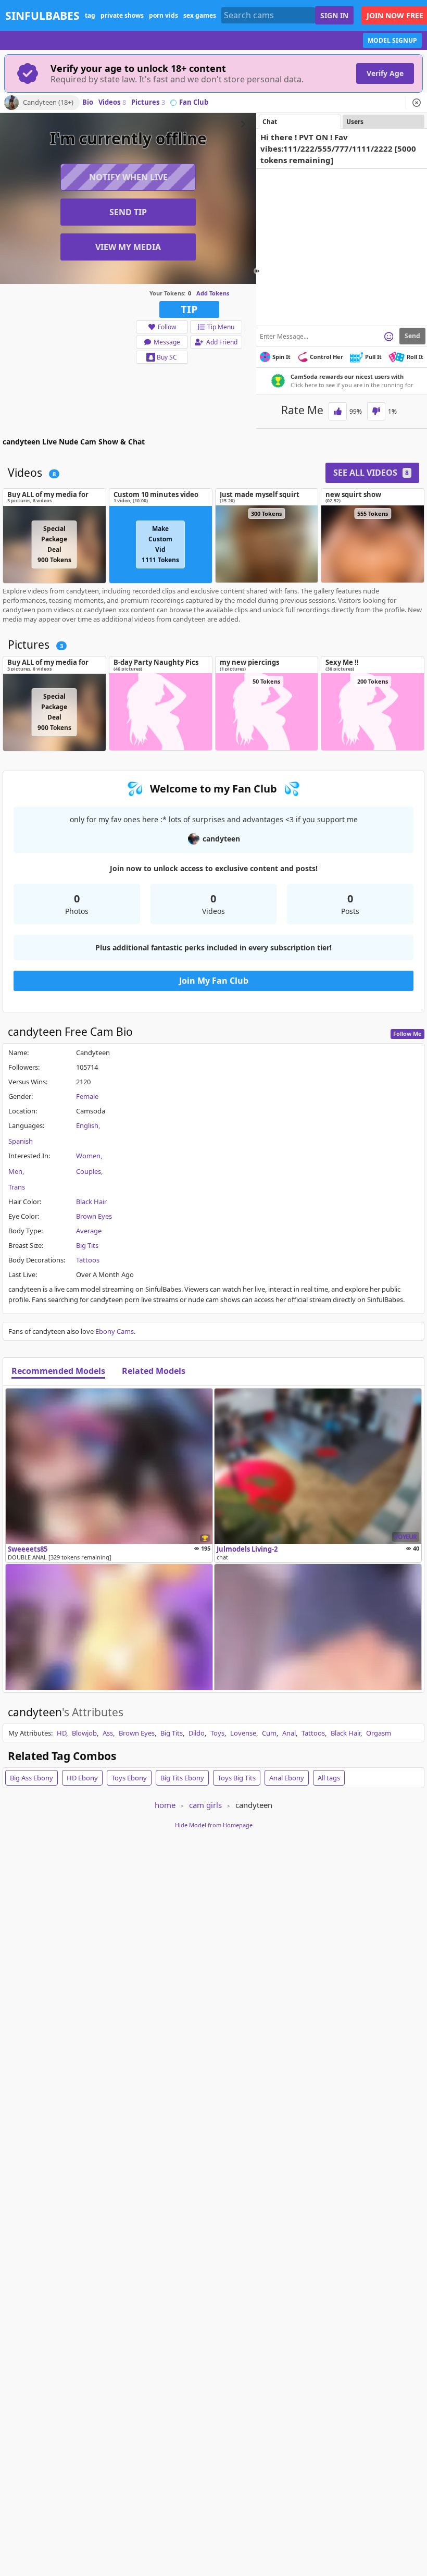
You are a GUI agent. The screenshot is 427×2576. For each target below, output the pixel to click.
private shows (122, 15)
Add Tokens (213, 293)
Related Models (154, 1371)
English (87, 1125)
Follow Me (407, 1033)
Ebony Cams (115, 1331)
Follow (167, 327)
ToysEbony (129, 1778)
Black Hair (91, 1202)
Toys (217, 1733)
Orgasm (379, 1733)
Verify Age (385, 73)
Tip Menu (221, 327)
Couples (89, 1171)
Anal (289, 1733)
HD (61, 1733)
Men (15, 1171)
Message (167, 342)
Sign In (334, 15)
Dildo (197, 1733)
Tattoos (88, 1260)
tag (90, 15)
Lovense (243, 1733)
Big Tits (87, 1245)
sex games (200, 15)
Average (89, 1231)
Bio (88, 103)
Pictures (148, 103)
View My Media (128, 247)
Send (412, 336)
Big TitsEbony (182, 1778)
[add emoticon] (389, 336)
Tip (189, 309)
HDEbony (82, 1778)
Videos (112, 103)
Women (88, 1156)
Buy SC (167, 357)
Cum (269, 1733)
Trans (17, 1187)
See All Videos (371, 473)
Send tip (128, 212)
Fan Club (194, 103)
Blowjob (84, 1733)
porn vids (164, 15)
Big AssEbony (32, 1778)
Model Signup (392, 40)
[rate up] (338, 411)
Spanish (21, 1141)
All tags (329, 1778)
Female (87, 1096)
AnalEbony (287, 1778)
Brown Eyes (94, 1216)
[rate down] (376, 411)
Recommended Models (58, 1371)
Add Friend (222, 342)
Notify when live (128, 177)
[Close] (417, 103)
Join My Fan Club (214, 981)
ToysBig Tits (237, 1778)
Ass (108, 1733)
